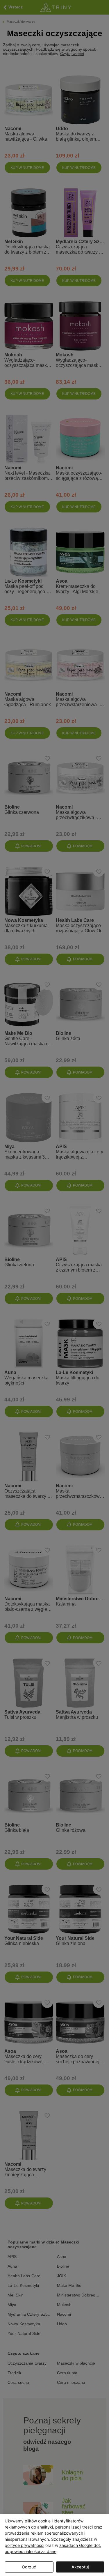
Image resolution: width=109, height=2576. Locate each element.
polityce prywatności (24, 2545)
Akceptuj (80, 2567)
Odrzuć (29, 2567)
